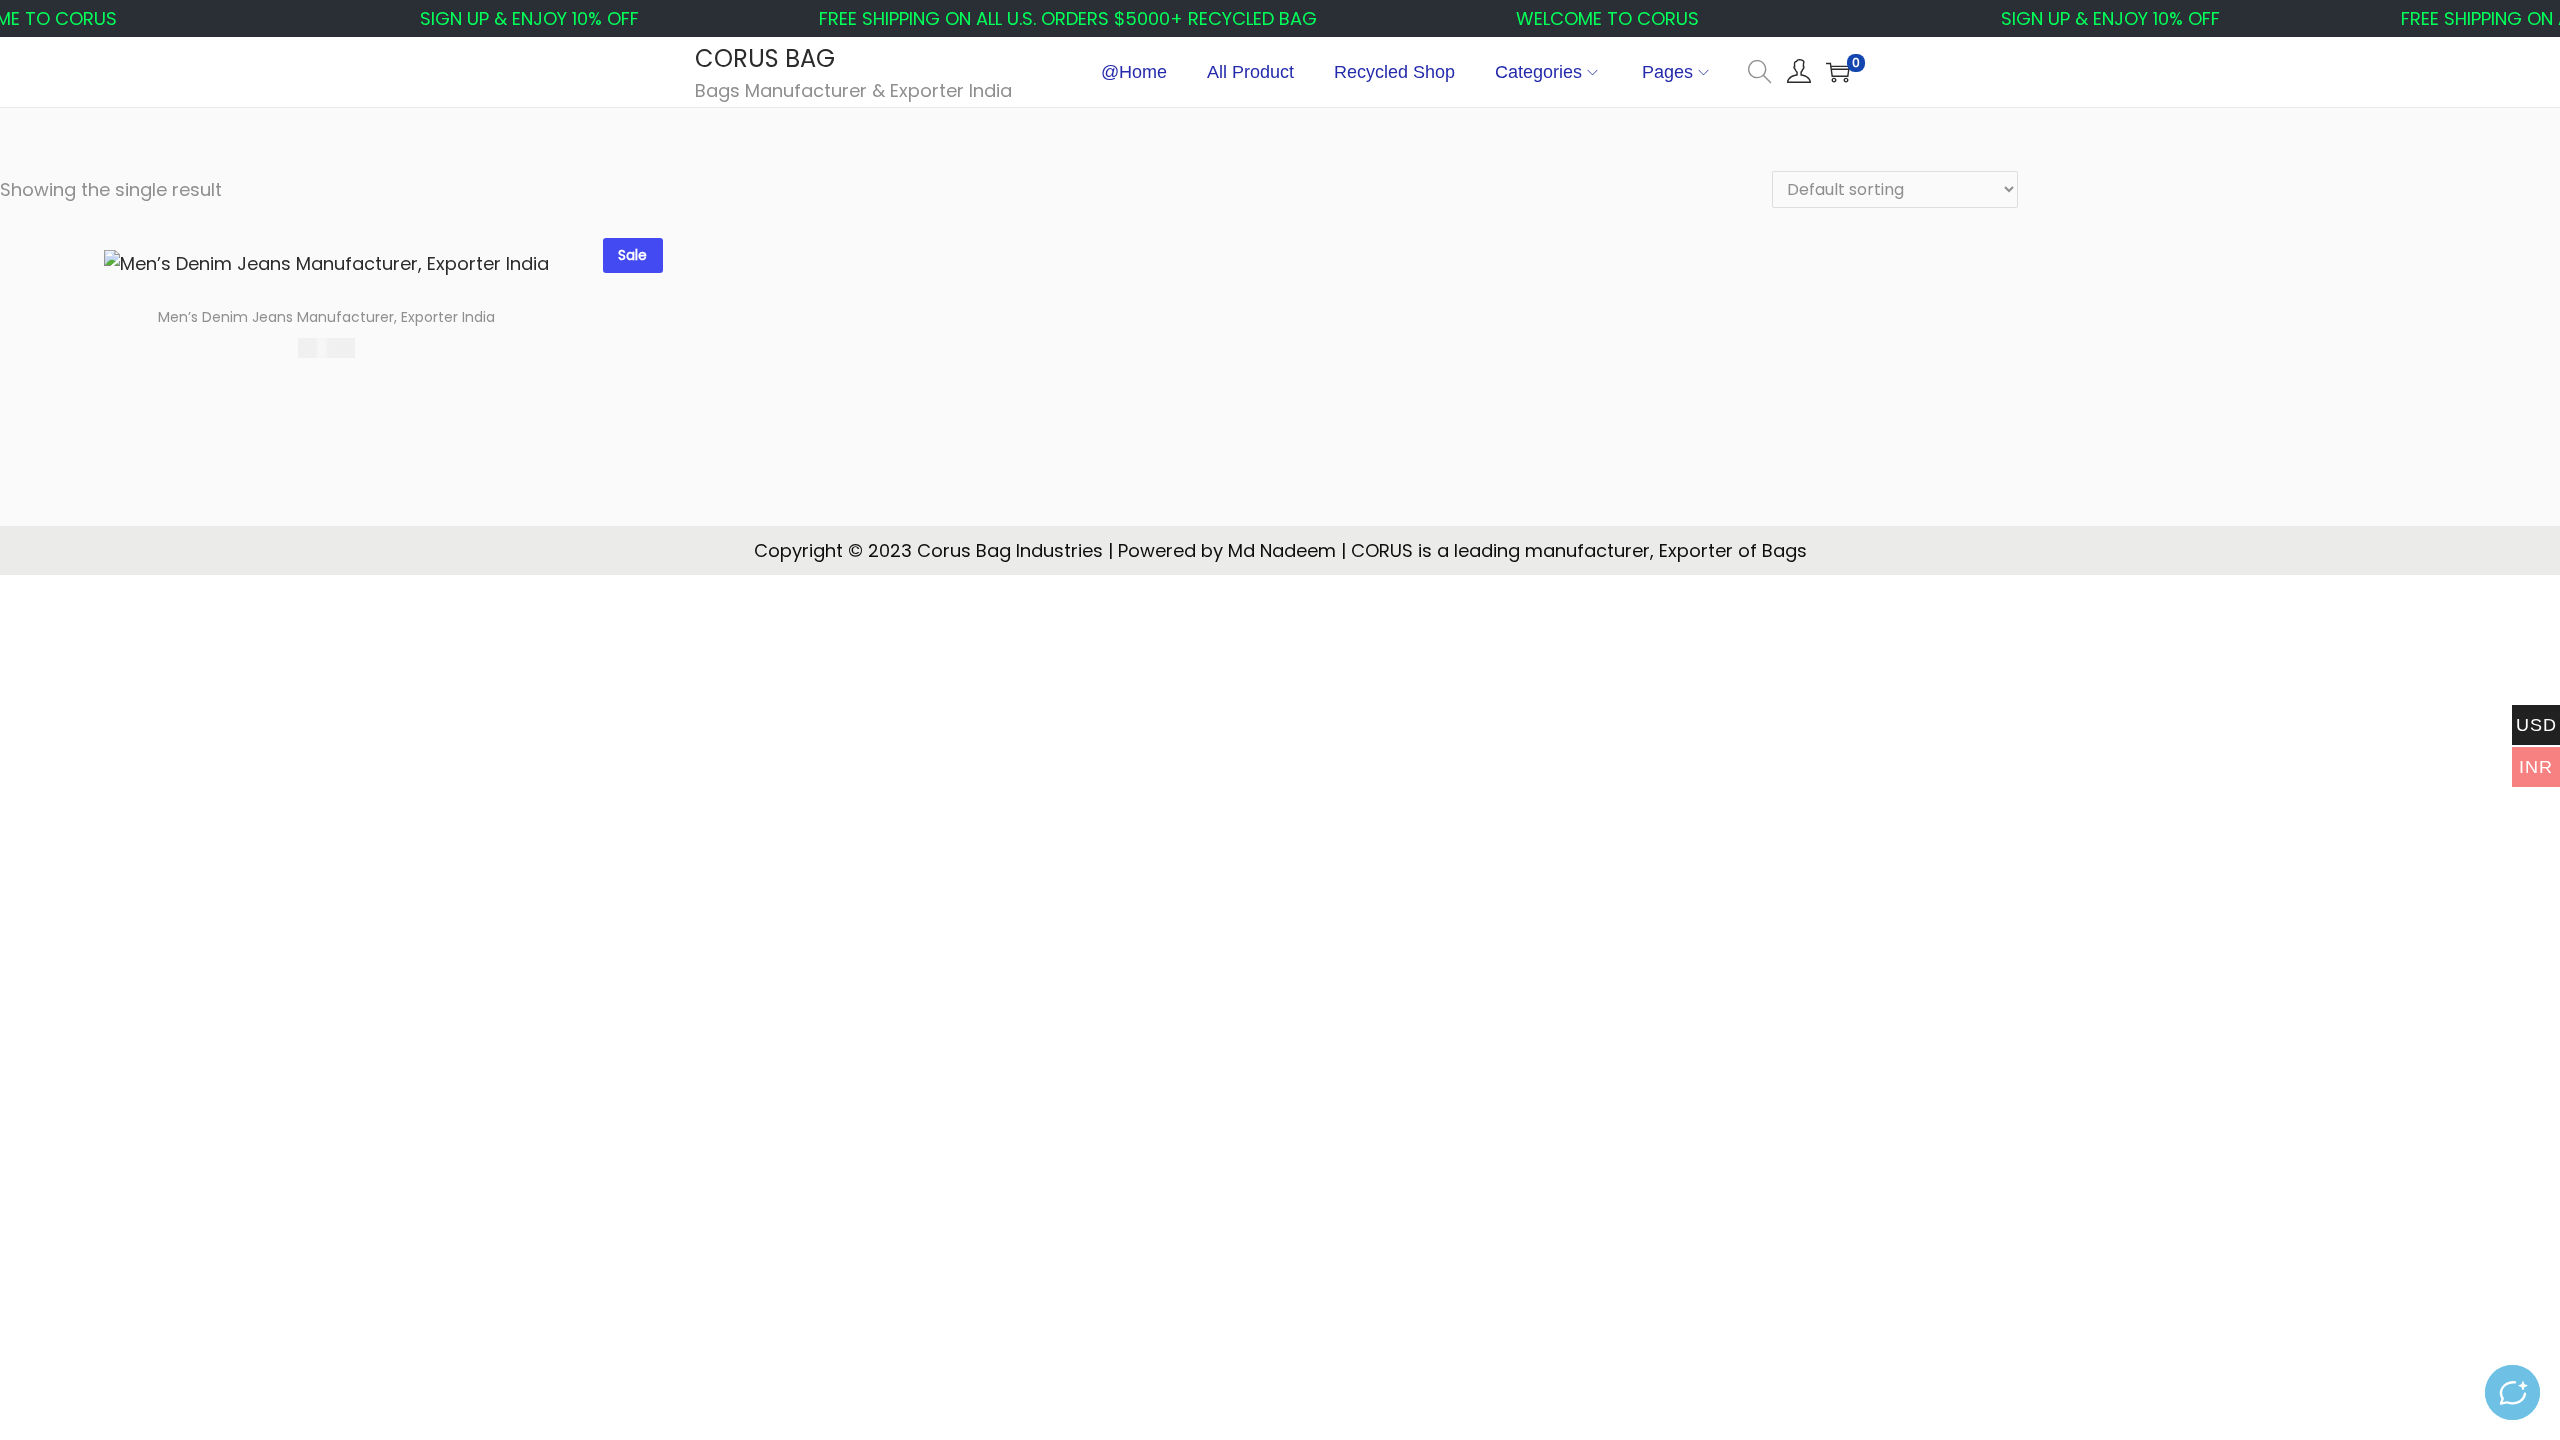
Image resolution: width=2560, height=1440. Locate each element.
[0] (1838, 72)
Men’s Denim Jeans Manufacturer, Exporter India (326, 317)
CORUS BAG (765, 58)
